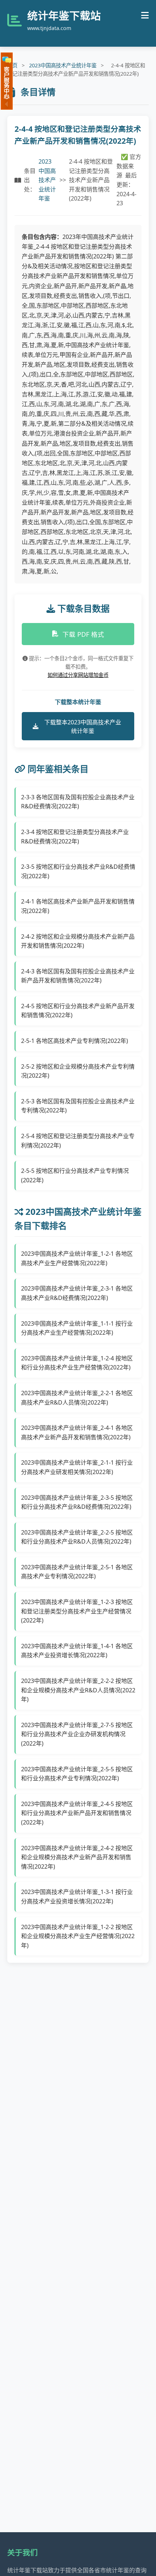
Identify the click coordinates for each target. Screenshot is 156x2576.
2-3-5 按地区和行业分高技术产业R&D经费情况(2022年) (78, 871)
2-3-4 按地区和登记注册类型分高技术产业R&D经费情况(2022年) (75, 837)
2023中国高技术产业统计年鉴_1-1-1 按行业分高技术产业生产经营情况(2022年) (77, 1328)
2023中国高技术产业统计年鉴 (63, 65)
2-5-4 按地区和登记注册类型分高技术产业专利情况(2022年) (78, 1141)
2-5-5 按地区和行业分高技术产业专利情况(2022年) (75, 1175)
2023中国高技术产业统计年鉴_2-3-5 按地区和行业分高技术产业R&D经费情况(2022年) (77, 1502)
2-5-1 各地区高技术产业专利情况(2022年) (75, 1041)
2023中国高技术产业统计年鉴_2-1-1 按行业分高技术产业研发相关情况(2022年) (77, 1467)
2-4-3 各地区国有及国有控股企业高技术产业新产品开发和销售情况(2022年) (78, 976)
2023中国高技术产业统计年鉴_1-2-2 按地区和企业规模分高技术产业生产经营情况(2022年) (78, 1936)
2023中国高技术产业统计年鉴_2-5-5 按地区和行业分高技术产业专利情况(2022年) (77, 1774)
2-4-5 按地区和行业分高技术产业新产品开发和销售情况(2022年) (78, 1011)
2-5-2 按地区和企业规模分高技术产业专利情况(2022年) (78, 1071)
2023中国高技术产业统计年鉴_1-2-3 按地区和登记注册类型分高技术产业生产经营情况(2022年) (77, 1611)
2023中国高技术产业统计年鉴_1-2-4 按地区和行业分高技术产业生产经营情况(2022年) (77, 1363)
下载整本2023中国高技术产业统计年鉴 (83, 727)
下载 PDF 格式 (83, 634)
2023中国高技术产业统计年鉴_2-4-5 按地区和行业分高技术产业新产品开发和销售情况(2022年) (77, 1813)
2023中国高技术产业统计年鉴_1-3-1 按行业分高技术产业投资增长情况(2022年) (77, 1897)
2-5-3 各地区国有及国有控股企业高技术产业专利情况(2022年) (78, 1106)
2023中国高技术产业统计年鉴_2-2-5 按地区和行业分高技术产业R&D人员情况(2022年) (77, 1537)
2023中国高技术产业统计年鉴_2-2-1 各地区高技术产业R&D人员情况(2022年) (77, 1398)
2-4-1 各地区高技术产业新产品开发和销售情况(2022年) (78, 906)
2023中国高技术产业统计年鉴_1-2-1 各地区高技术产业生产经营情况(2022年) (77, 1258)
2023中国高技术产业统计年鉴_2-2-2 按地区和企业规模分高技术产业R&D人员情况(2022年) (78, 1690)
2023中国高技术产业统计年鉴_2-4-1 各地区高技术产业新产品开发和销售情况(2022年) (77, 1432)
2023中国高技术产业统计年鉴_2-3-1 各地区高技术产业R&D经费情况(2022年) (77, 1293)
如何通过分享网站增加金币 (78, 675)
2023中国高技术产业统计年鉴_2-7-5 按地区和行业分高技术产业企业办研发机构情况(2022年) (77, 1734)
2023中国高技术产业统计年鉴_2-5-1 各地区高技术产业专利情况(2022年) (77, 1572)
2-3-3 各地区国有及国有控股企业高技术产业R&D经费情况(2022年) (78, 802)
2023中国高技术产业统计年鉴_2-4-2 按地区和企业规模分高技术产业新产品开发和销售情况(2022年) (77, 1857)
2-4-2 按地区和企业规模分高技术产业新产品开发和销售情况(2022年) (78, 941)
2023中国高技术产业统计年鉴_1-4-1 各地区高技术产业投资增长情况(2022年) (77, 1651)
